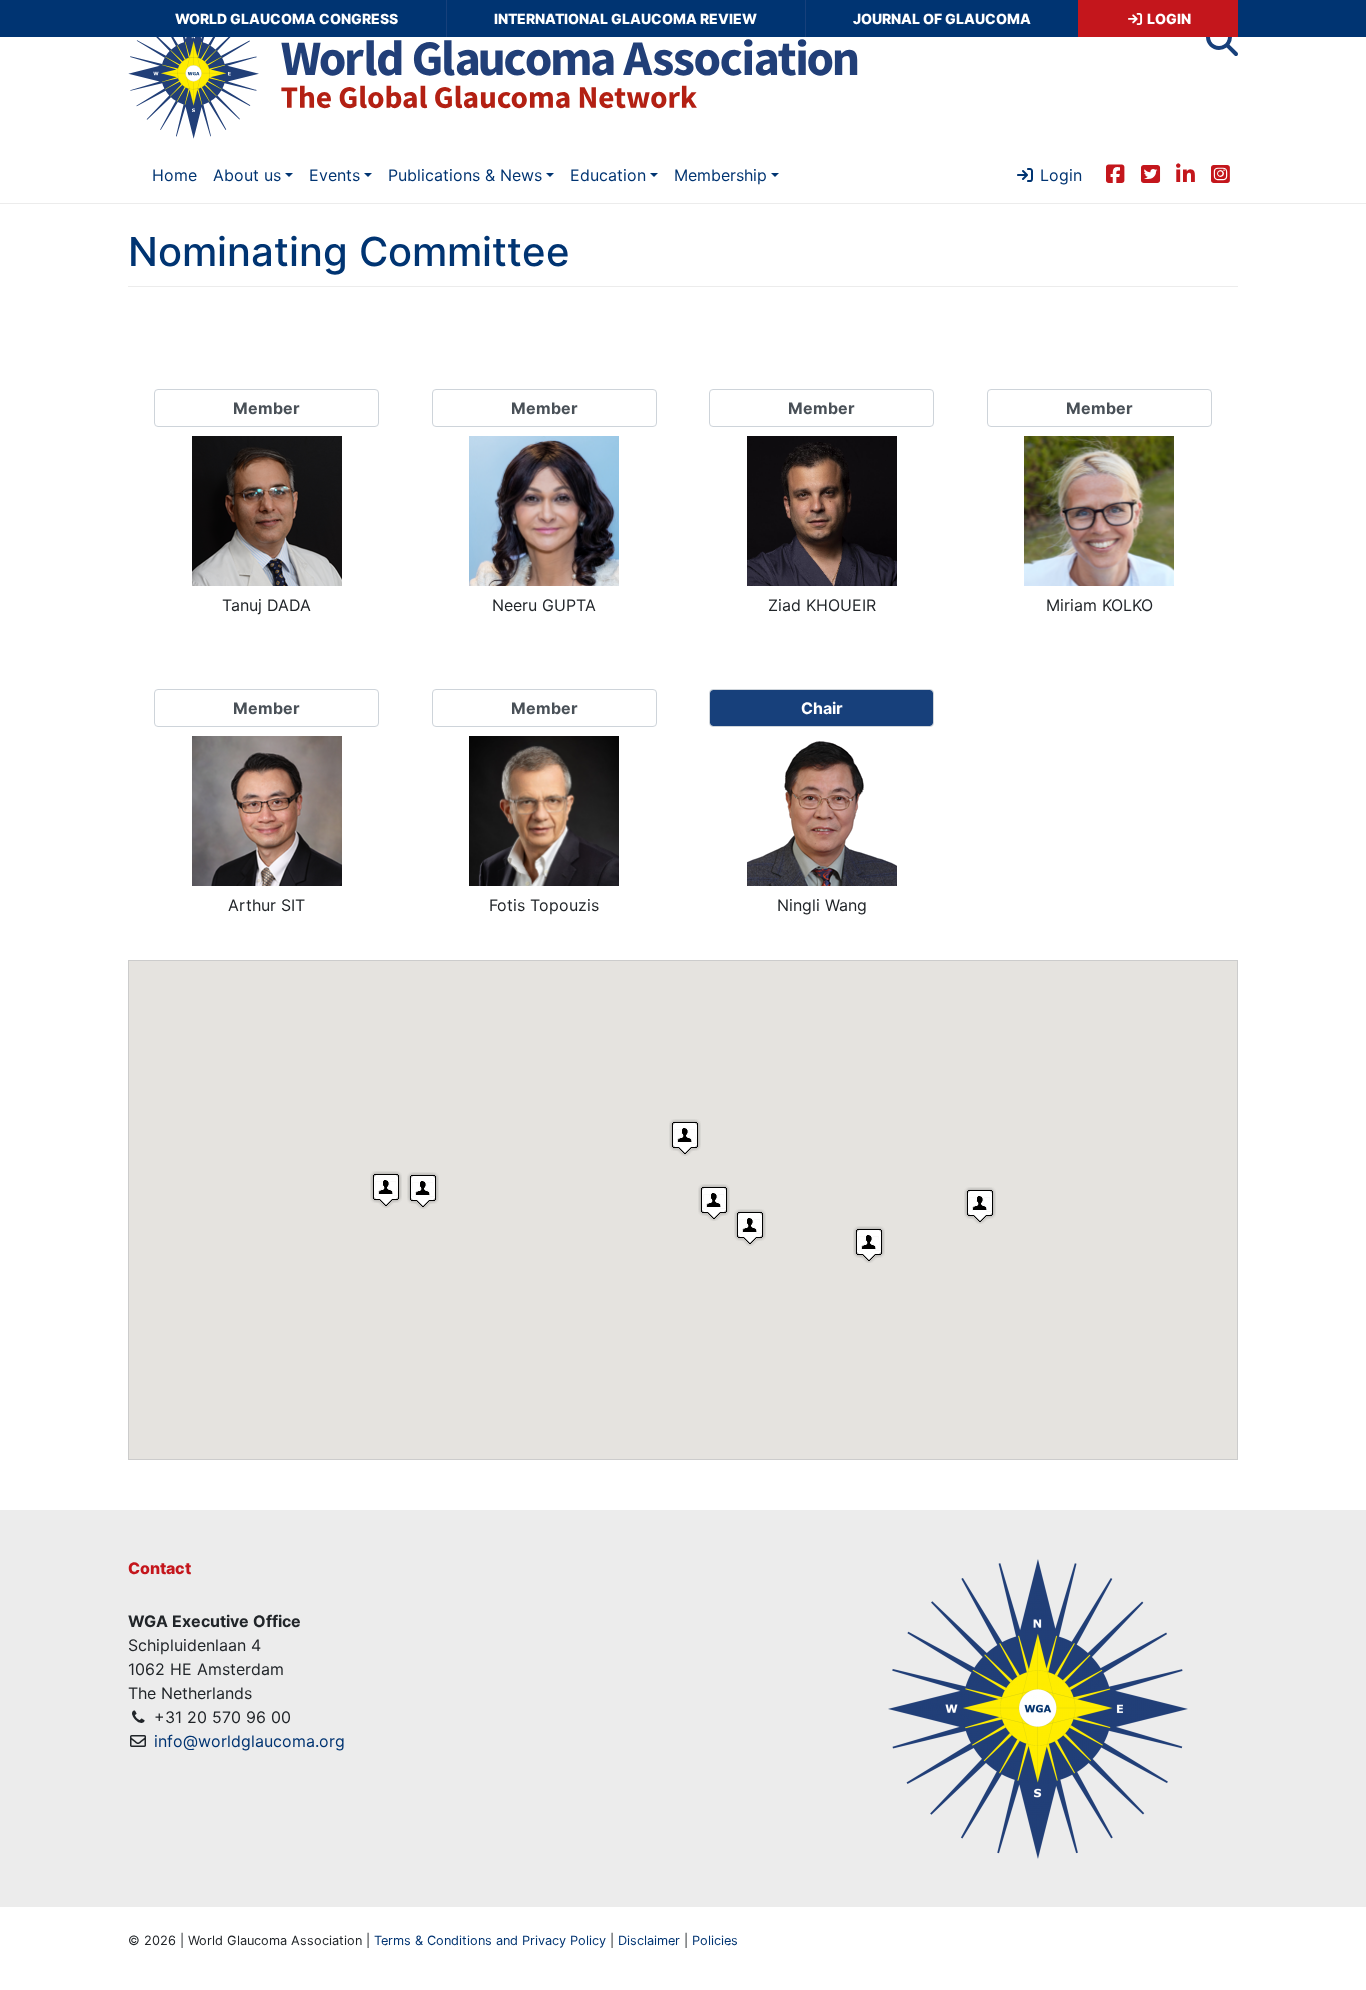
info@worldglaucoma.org (249, 1741)
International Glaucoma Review (625, 18)
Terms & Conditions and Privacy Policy (490, 1940)
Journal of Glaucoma (942, 18)
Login (1167, 18)
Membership (720, 175)
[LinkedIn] (1185, 173)
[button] (1222, 46)
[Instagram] (1220, 173)
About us (247, 175)
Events (334, 175)
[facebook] (1115, 173)
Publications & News (465, 175)
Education (608, 175)
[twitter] (1150, 173)
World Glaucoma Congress (286, 18)
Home (174, 175)
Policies (715, 1940)
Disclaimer (649, 1940)
